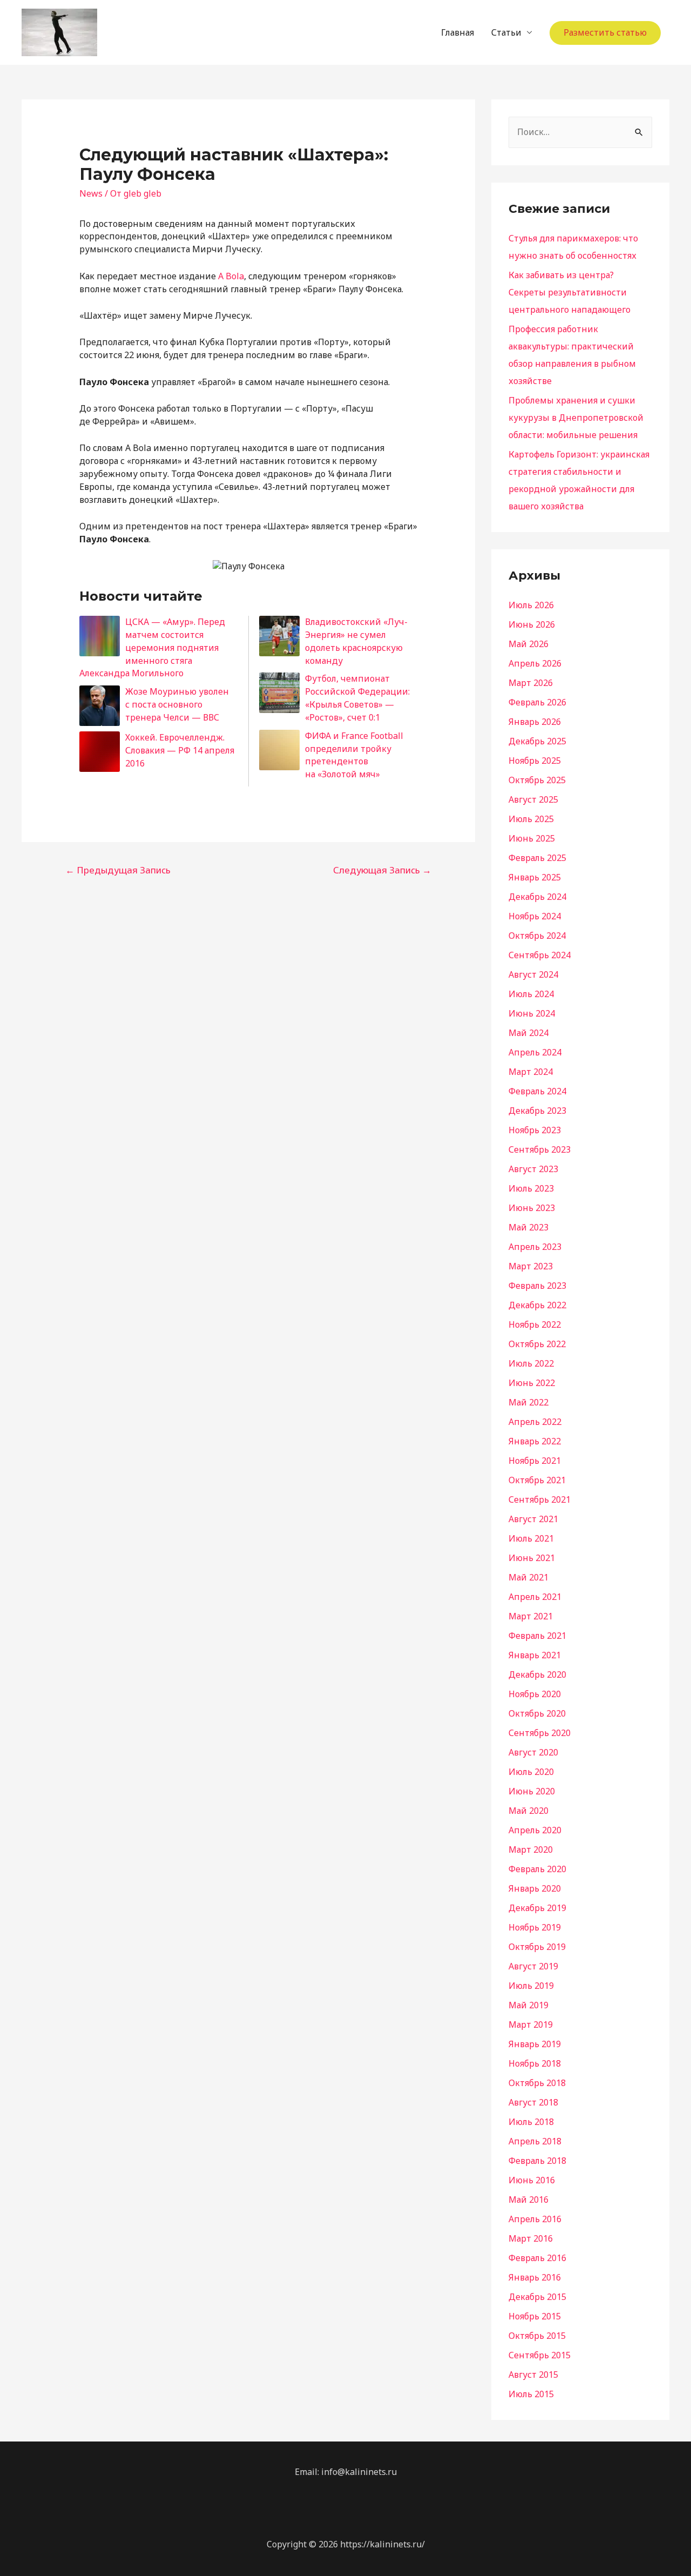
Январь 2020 (535, 1888)
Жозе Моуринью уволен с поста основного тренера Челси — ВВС (177, 704)
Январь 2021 (535, 1655)
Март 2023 (531, 1266)
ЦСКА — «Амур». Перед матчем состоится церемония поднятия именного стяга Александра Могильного (152, 647)
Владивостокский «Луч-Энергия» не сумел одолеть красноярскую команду (356, 641)
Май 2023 (529, 1227)
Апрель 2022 (535, 1422)
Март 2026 (531, 683)
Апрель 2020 (535, 1830)
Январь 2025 (535, 877)
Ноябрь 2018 (535, 2063)
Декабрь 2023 (537, 1111)
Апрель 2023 (535, 1247)
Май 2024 (529, 1033)
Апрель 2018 (535, 2141)
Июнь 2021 (532, 1558)
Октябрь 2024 (537, 936)
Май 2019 (529, 2005)
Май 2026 (529, 644)
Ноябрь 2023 (535, 1130)
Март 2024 (531, 1072)
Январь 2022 (535, 1441)
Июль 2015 (531, 2394)
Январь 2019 (535, 2044)
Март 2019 (531, 2025)
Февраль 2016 (537, 2258)
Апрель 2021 (535, 1597)
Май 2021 (529, 1577)
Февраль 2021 (537, 1636)
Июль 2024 (531, 994)
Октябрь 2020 (537, 1713)
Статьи (506, 32)
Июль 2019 (531, 1986)
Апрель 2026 (535, 663)
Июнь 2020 (532, 1791)
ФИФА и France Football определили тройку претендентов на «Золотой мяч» (354, 755)
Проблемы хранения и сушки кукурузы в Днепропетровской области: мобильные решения (576, 418)
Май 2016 (529, 2200)
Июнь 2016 (532, 2180)
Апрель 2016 (535, 2219)
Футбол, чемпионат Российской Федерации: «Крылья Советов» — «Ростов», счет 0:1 (357, 698)
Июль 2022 (531, 1363)
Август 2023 (533, 1169)
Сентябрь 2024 (540, 955)
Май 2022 (529, 1402)
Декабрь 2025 (537, 741)
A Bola (231, 276)
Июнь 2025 (532, 838)
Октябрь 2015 (537, 2336)
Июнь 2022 (532, 1383)
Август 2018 (533, 2102)
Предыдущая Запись (118, 870)
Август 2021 (533, 1519)
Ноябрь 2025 (535, 761)
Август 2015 (533, 2375)
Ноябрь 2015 (535, 2316)
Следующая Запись (382, 870)
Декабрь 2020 (537, 1674)
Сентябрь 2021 (540, 1499)
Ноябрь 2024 (535, 916)
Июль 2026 (531, 605)
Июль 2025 (531, 819)
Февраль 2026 (537, 702)
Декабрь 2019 (537, 1908)
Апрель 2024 (535, 1052)
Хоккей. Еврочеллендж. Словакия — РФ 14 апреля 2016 (180, 750)
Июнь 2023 (532, 1208)
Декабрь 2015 (537, 2297)
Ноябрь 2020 (535, 1694)
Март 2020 (531, 1849)
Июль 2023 (531, 1188)
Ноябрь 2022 (535, 1324)
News (91, 193)
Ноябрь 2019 (535, 1927)
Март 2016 (531, 2238)
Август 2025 (533, 799)
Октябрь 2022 (537, 1344)
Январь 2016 (535, 2277)
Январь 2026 (535, 722)
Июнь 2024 (532, 1013)
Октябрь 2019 (537, 1947)
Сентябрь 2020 (540, 1733)
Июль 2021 (531, 1538)
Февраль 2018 (537, 2161)
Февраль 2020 (537, 1869)
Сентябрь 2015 (540, 2355)
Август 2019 (533, 1966)
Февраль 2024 (537, 1091)
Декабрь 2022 (537, 1305)
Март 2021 (531, 1616)
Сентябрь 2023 (540, 1149)
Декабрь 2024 (537, 897)
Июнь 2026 (532, 624)
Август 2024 (533, 974)
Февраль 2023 (537, 1286)
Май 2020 (529, 1811)
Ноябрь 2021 (535, 1461)
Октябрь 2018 (537, 2083)
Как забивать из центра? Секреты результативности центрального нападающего (570, 292)
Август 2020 (533, 1752)
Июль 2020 (531, 1772)
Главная (458, 32)
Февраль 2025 (537, 858)
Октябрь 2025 (537, 780)
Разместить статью (605, 32)
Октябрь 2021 (537, 1480)
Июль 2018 (531, 2122)
